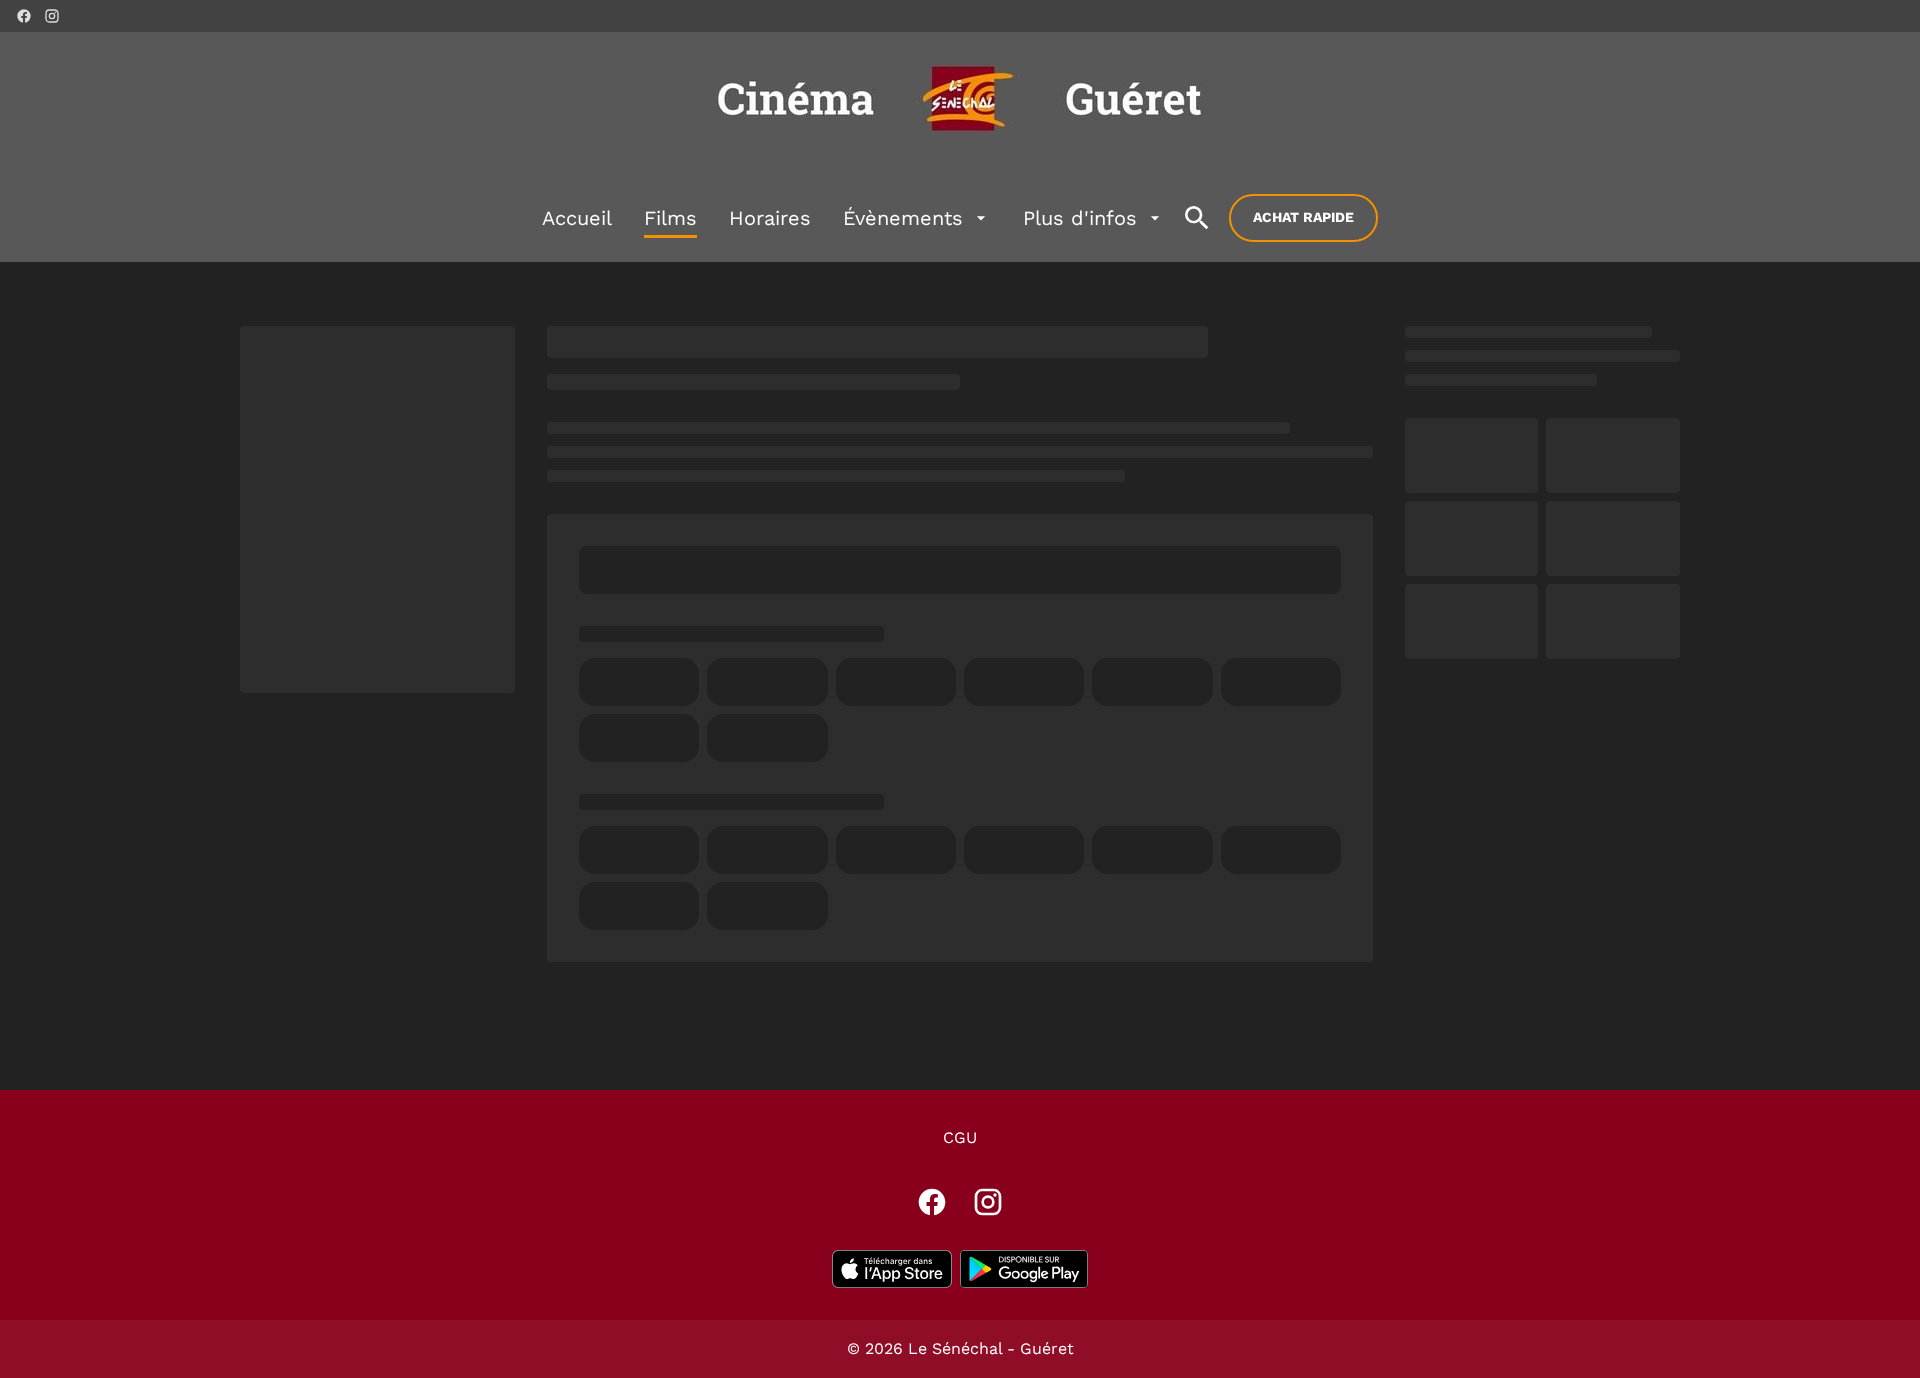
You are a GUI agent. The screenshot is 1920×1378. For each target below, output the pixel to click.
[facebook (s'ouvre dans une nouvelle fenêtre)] (24, 16)
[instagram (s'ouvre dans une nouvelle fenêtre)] (52, 16)
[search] (1197, 218)
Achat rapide (1303, 217)
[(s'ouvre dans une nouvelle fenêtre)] (892, 1269)
